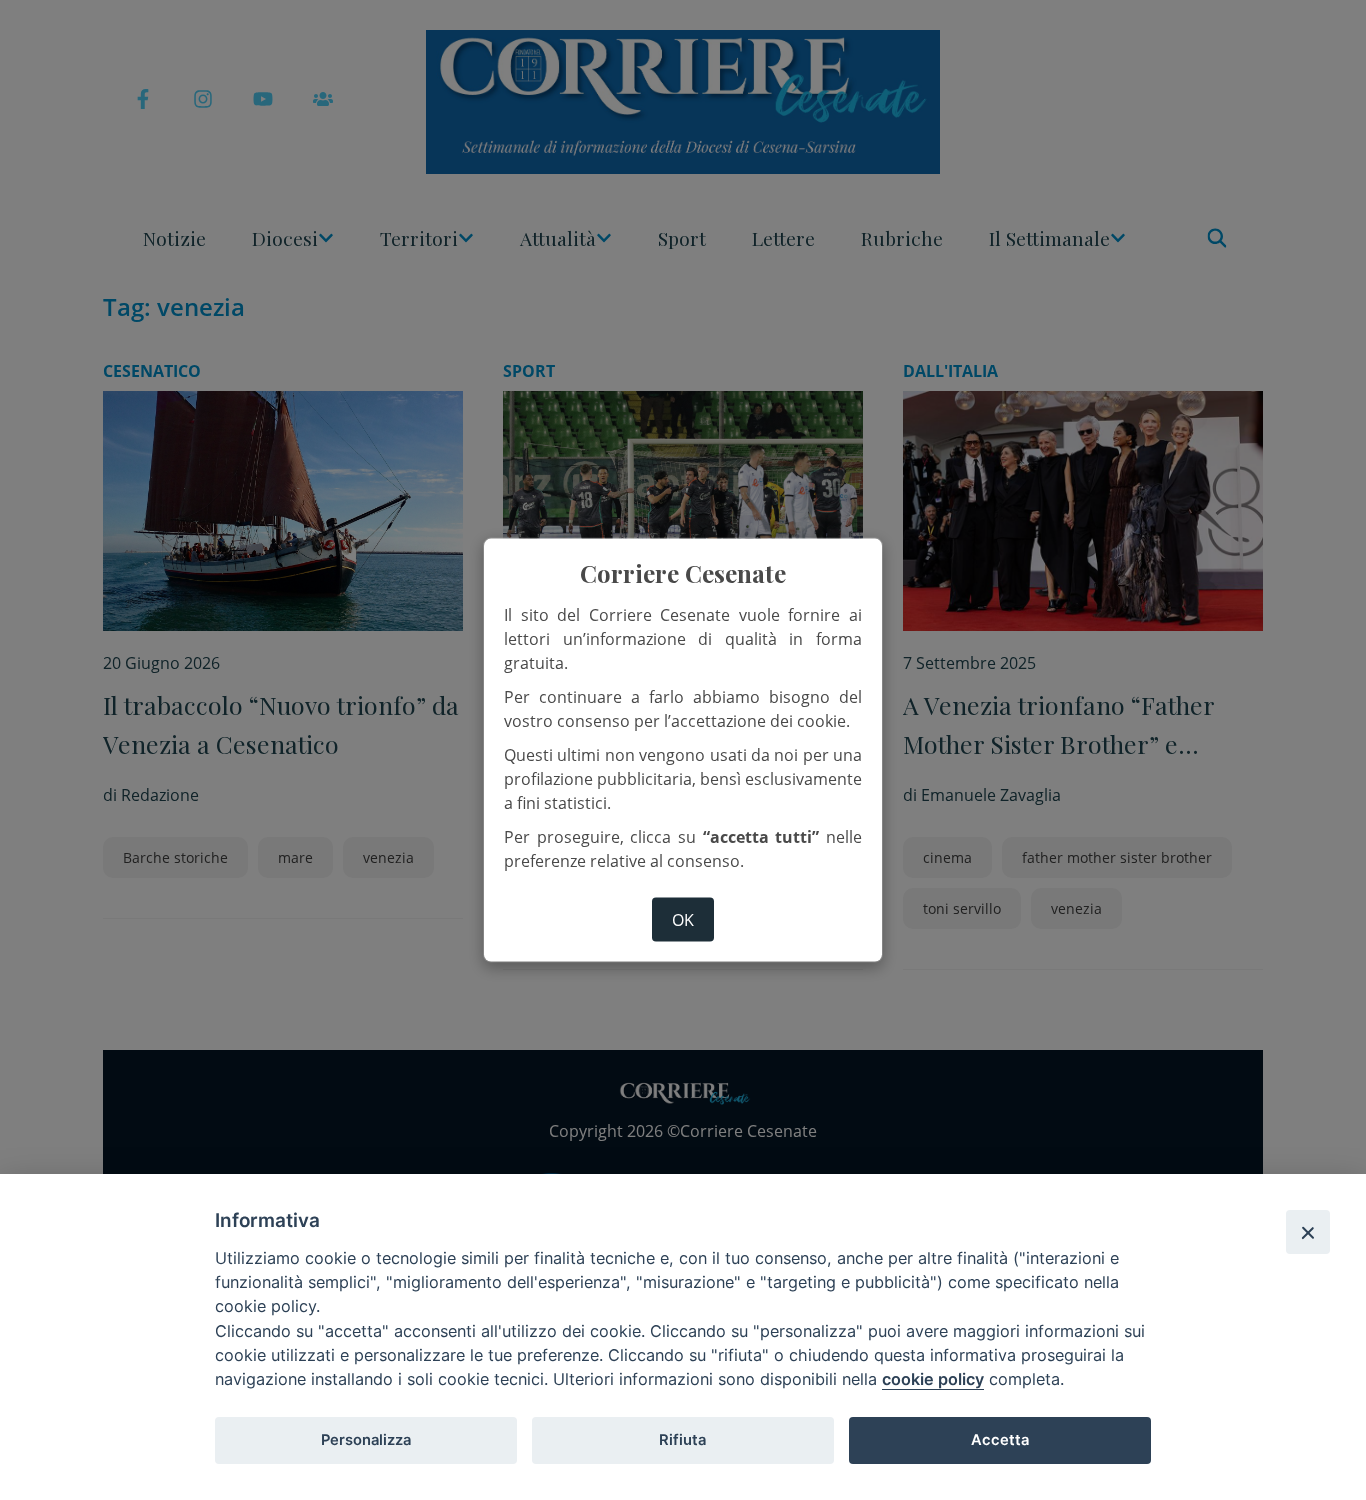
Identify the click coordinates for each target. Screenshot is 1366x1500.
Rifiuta (682, 1440)
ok (683, 919)
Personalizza (366, 1440)
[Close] (1308, 1232)
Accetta (1000, 1440)
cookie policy (933, 1379)
